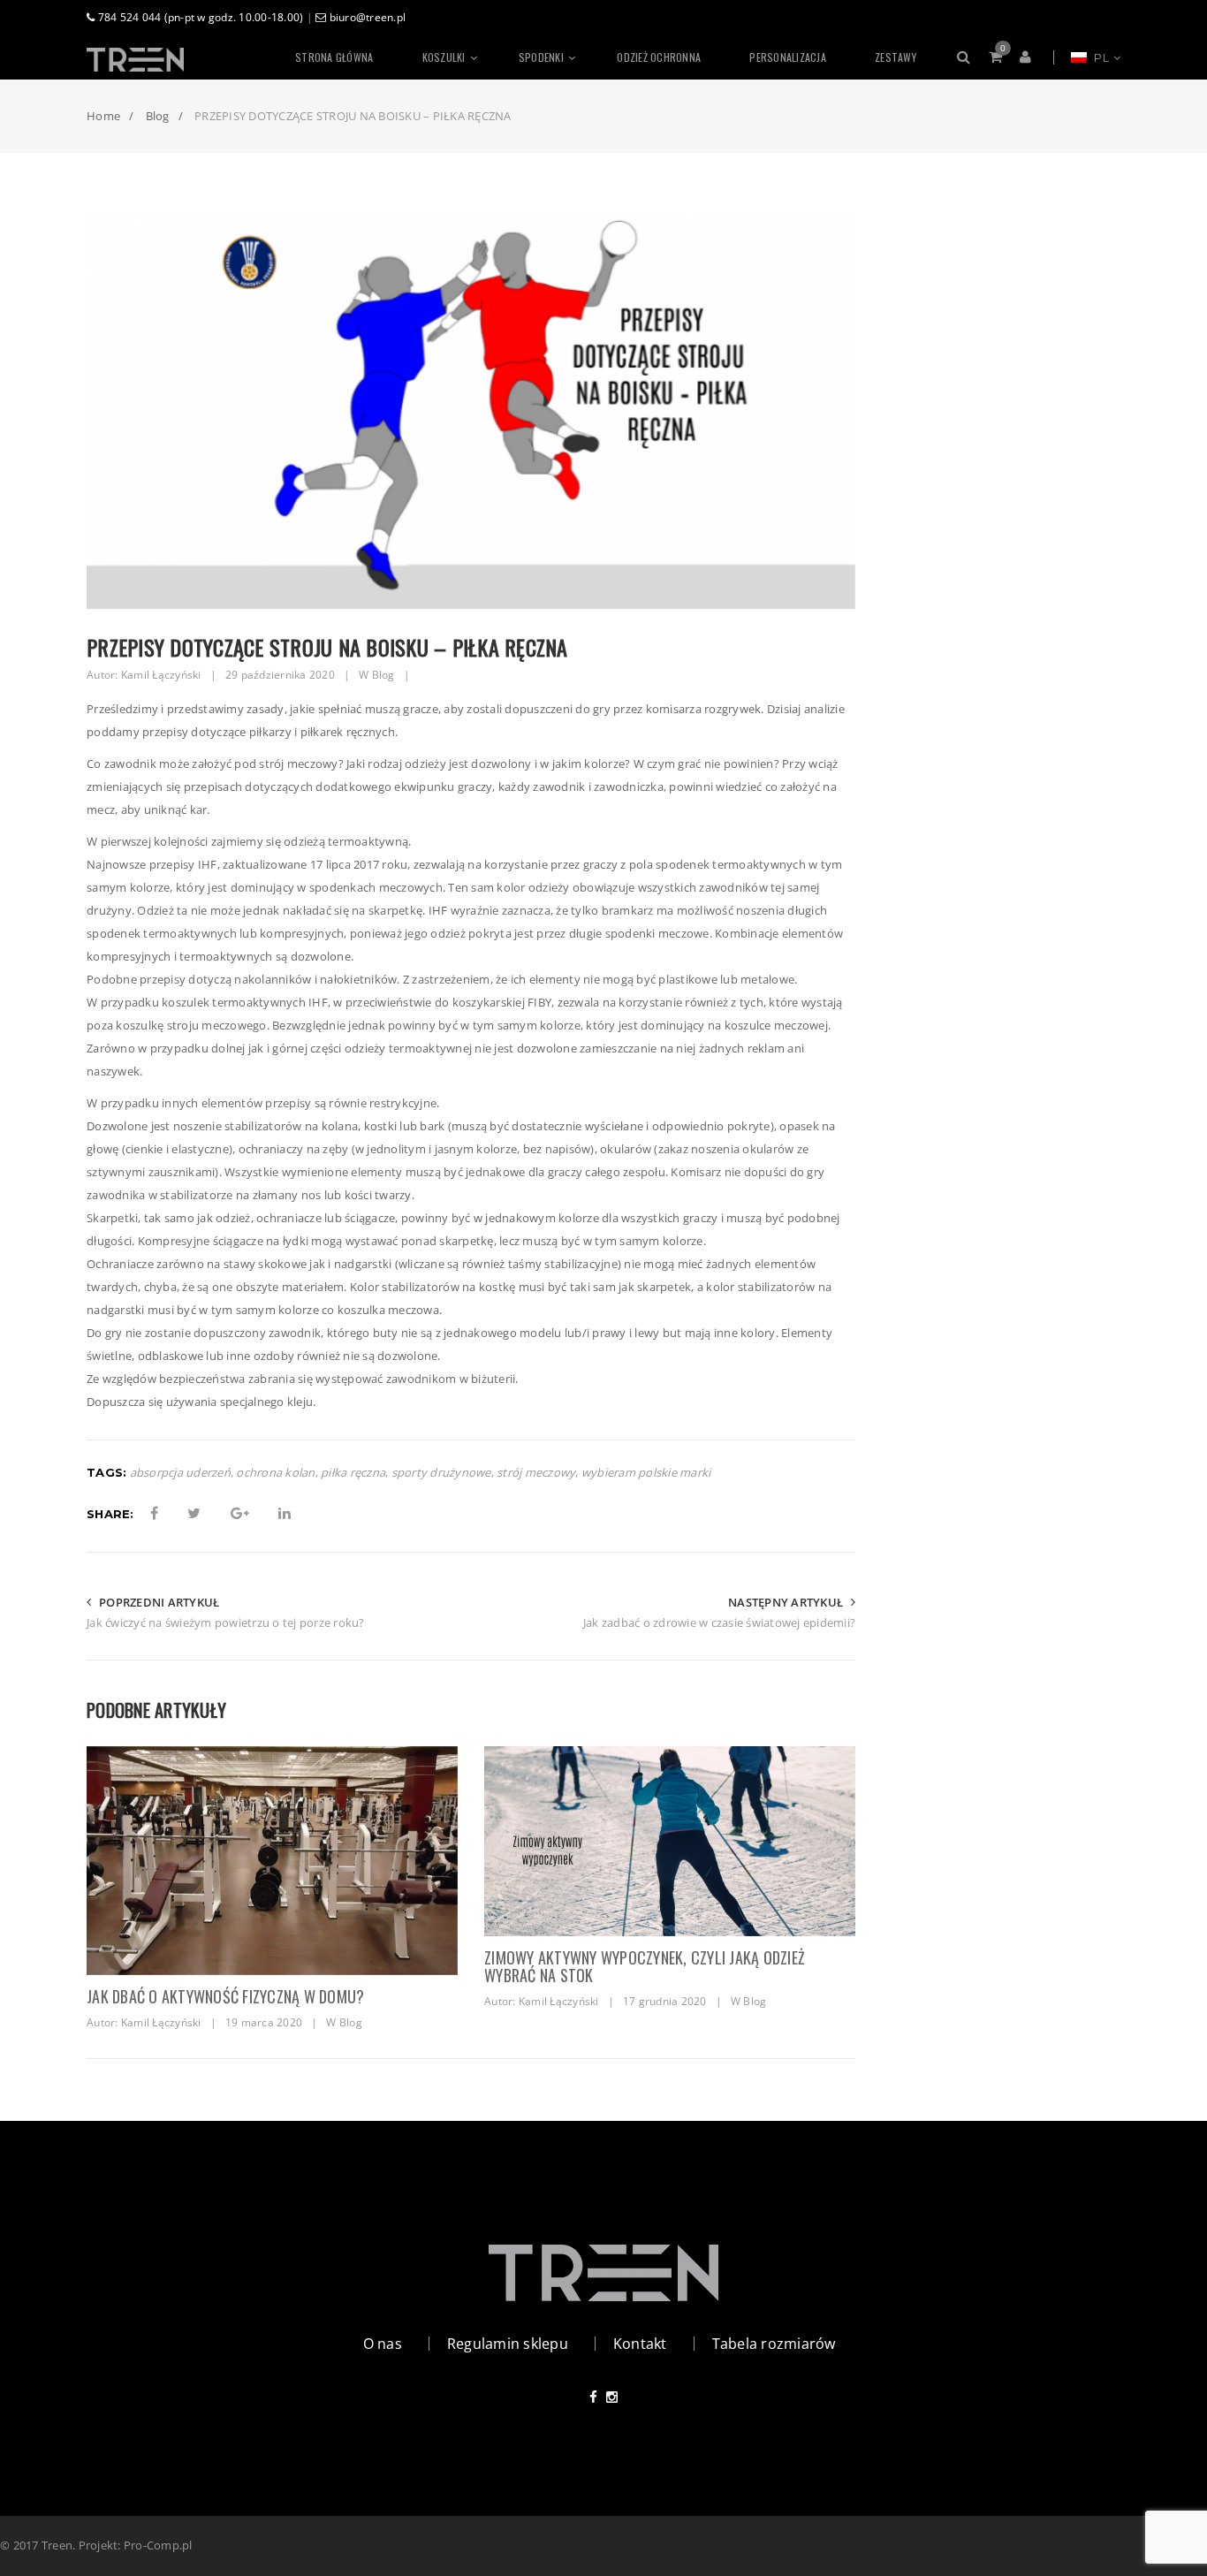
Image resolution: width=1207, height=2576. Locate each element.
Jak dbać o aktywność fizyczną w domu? (225, 1996)
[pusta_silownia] (272, 1861)
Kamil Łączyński (161, 675)
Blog (383, 675)
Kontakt (640, 2344)
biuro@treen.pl (366, 17)
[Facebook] (593, 2397)
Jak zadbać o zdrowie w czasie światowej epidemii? (719, 1622)
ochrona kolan (275, 1473)
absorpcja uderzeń (180, 1473)
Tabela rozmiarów (774, 2344)
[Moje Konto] (1028, 57)
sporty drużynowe (441, 1473)
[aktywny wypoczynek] (670, 1841)
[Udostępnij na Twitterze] (194, 1513)
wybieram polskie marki (646, 1473)
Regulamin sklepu (508, 2344)
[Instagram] (612, 2397)
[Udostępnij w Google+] (240, 1513)
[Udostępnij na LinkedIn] (285, 1513)
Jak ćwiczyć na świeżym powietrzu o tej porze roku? (226, 1622)
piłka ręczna (353, 1473)
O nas (383, 2344)
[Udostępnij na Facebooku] (154, 1513)
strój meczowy (536, 1473)
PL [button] (1100, 57)
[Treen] (179, 57)
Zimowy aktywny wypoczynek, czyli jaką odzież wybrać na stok (645, 1966)
